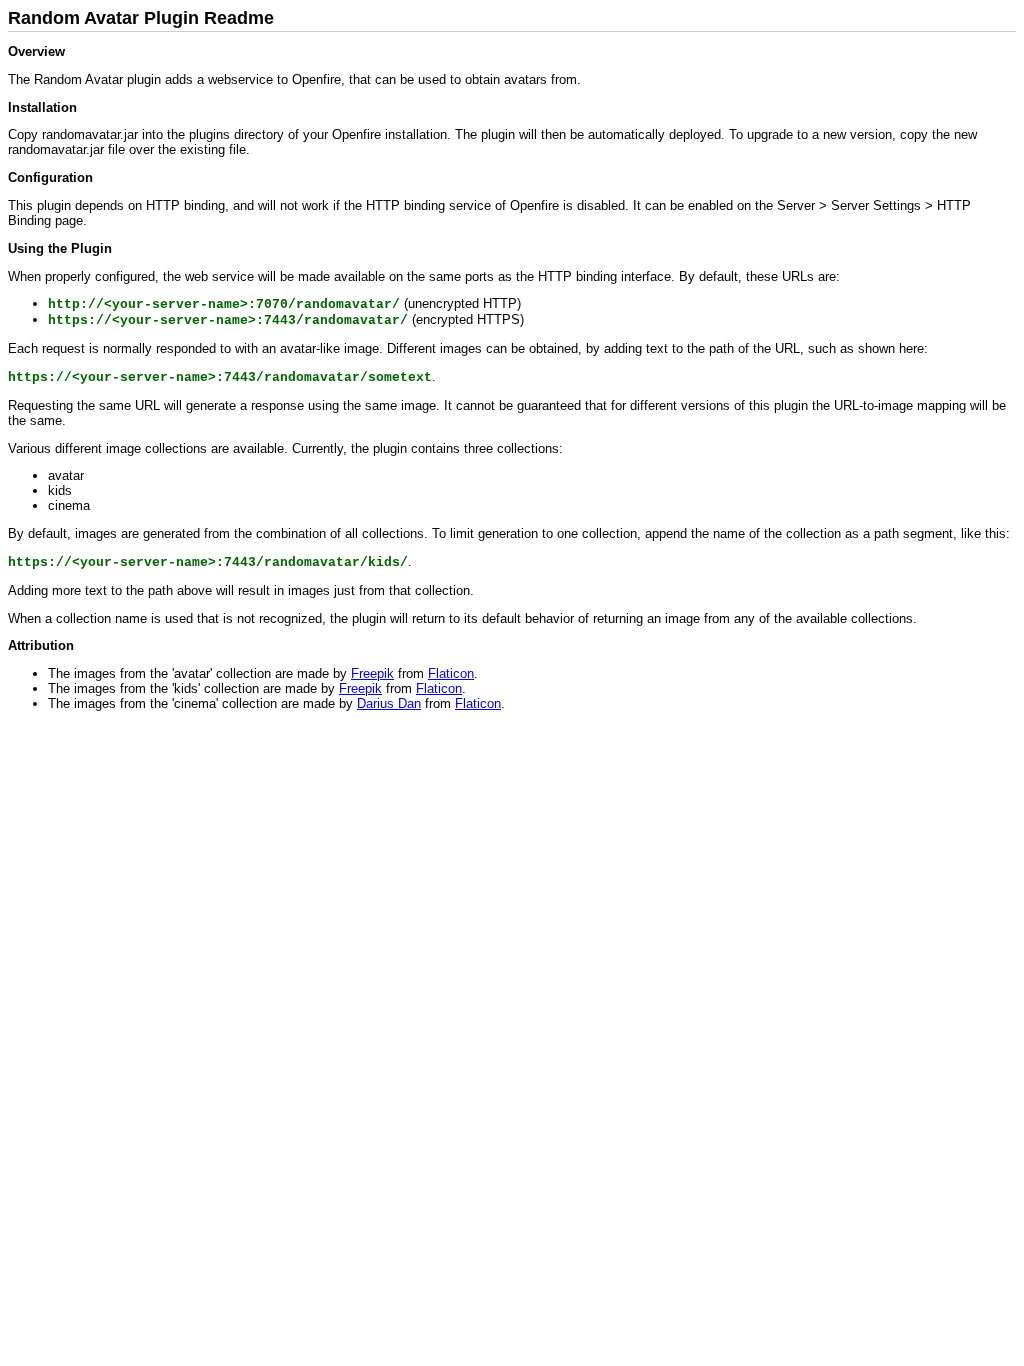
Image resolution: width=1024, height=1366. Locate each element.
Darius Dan (389, 703)
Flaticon (451, 673)
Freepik (372, 673)
